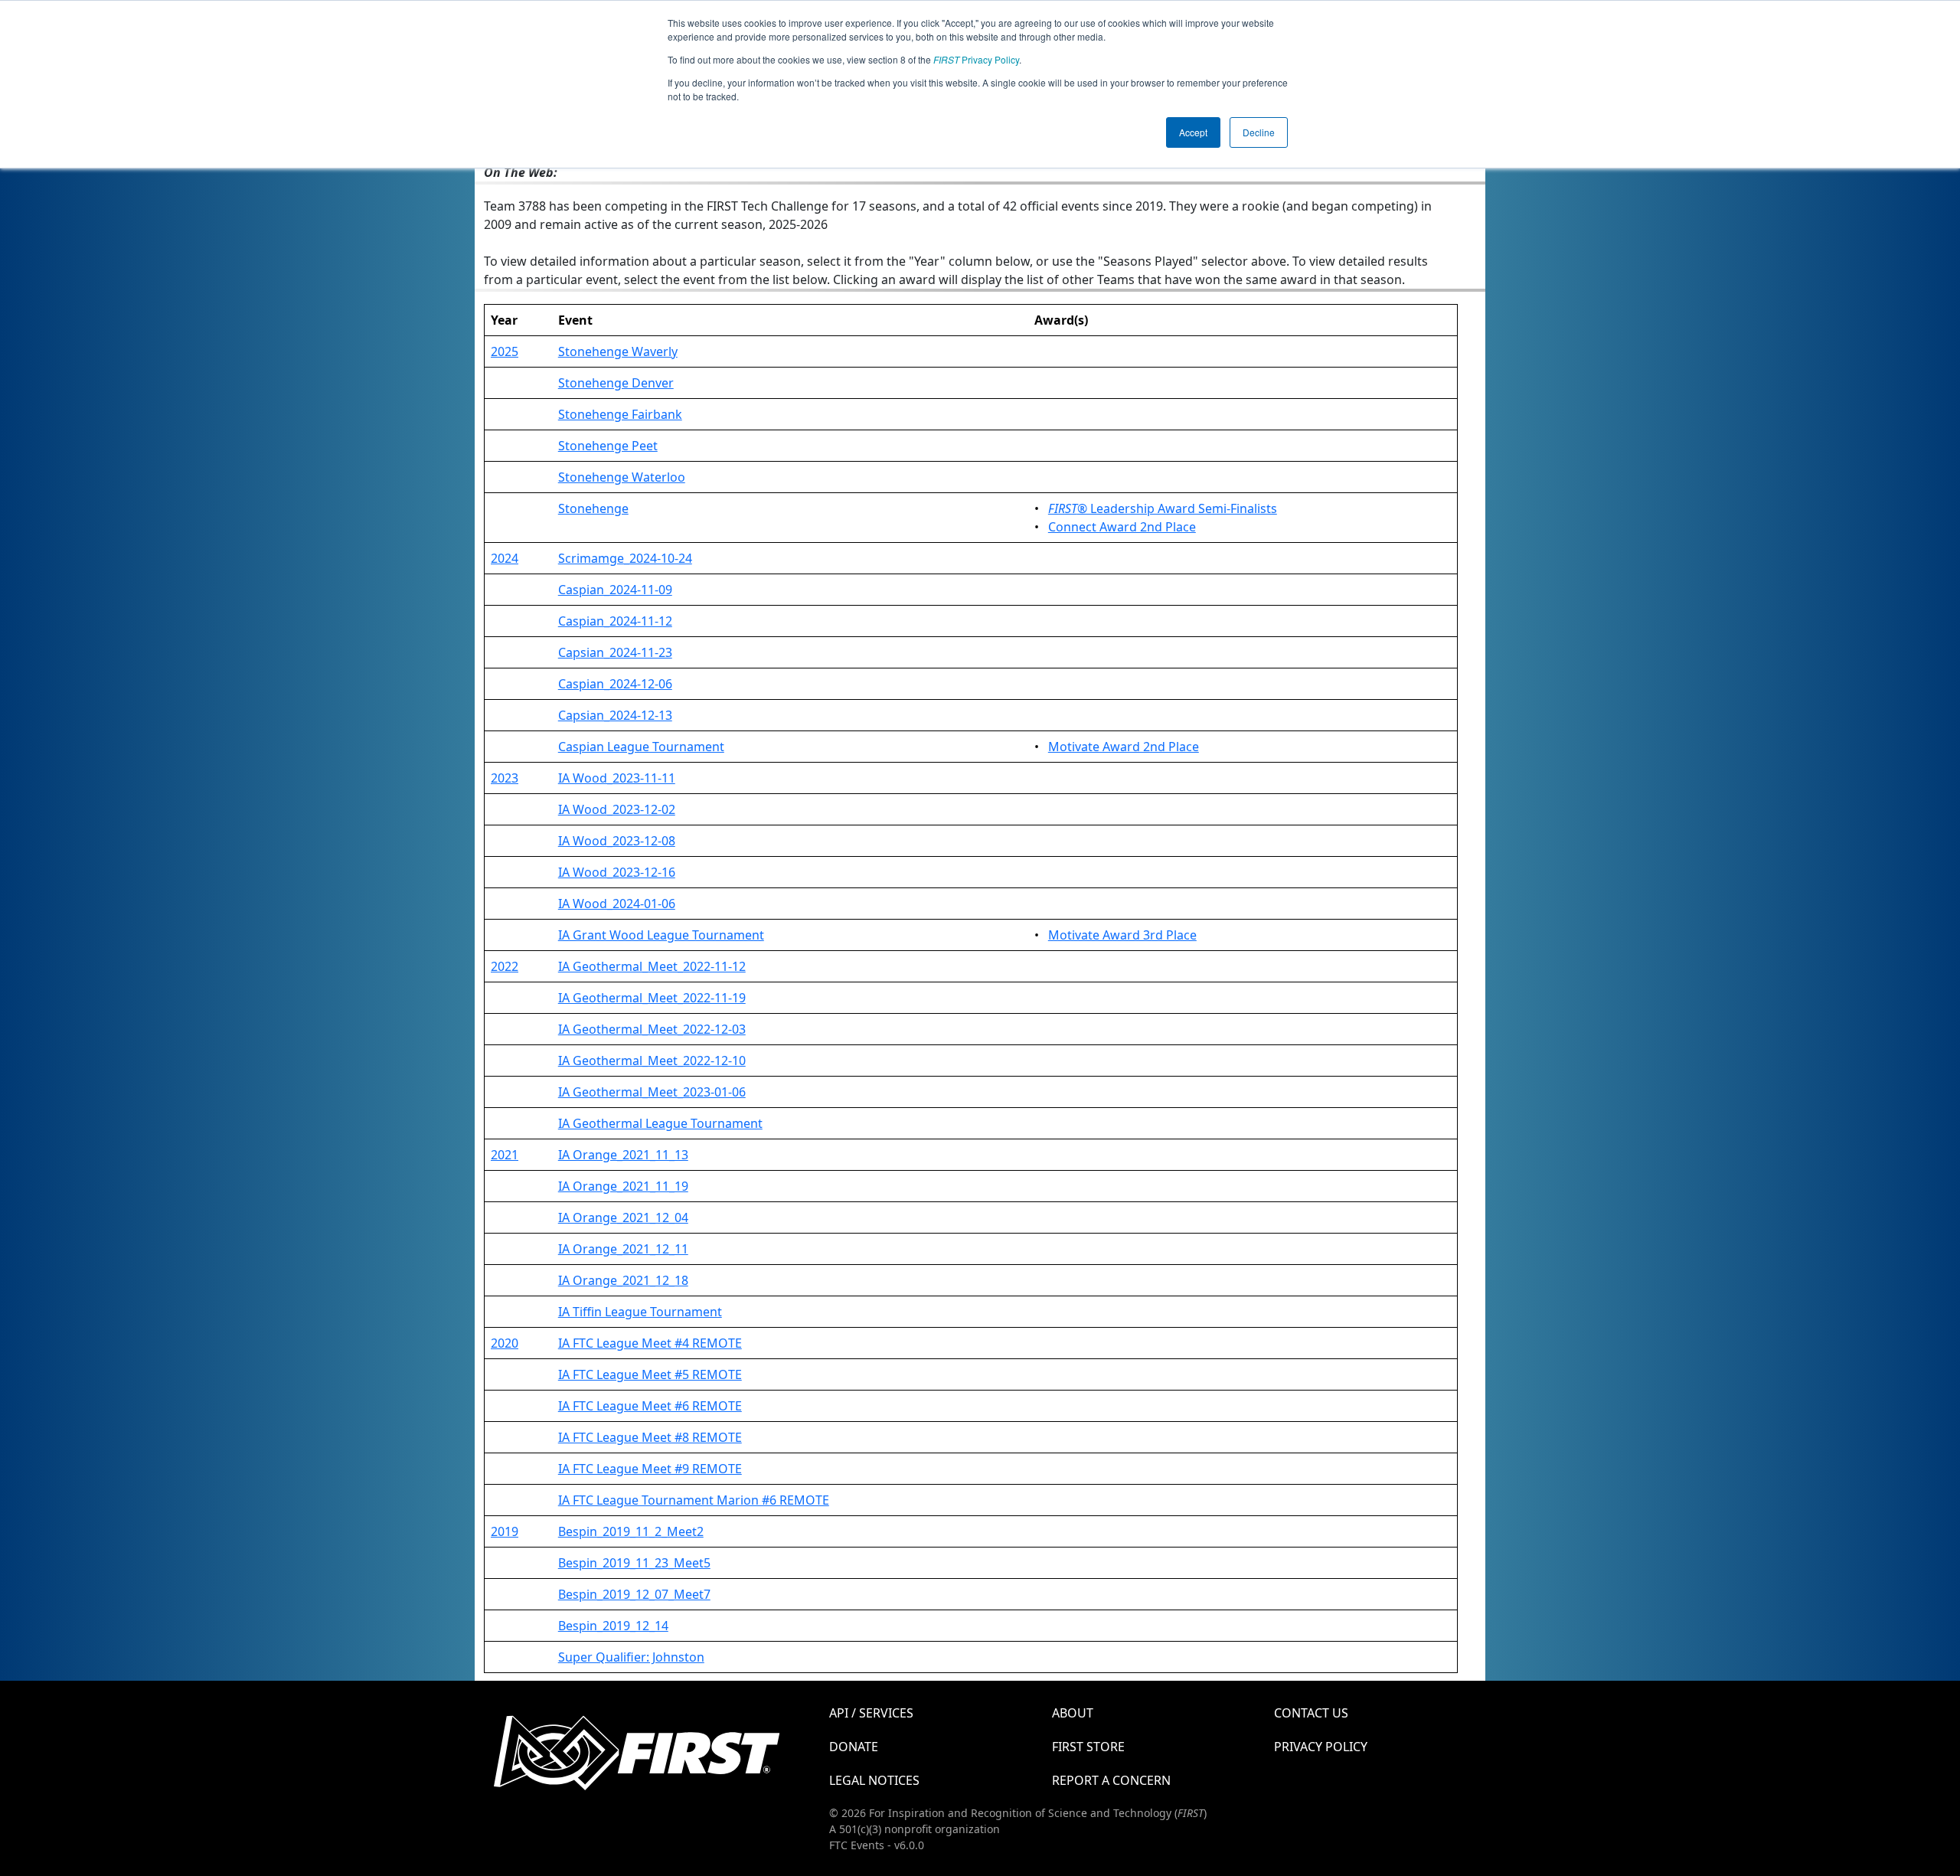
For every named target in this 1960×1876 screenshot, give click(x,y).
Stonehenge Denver (616, 383)
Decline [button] (1259, 132)
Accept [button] (1193, 132)
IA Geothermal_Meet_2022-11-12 (652, 966)
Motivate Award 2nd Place (1124, 747)
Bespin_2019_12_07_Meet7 (634, 1594)
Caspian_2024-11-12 (615, 621)
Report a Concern (1111, 1780)
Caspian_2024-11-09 (615, 590)
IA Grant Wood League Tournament (661, 935)
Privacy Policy (976, 59)
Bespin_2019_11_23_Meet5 (634, 1563)
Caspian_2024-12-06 (615, 684)
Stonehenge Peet (608, 446)
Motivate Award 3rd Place (1122, 935)
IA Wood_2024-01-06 (617, 904)
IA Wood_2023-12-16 (617, 872)
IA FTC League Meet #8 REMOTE (650, 1437)
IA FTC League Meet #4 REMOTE (650, 1343)
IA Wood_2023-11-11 (617, 778)
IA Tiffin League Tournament (640, 1312)
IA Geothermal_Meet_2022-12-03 (652, 1029)
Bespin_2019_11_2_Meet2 (631, 1531)
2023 (505, 778)
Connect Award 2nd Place (1122, 527)
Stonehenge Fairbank (620, 414)
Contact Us (1311, 1713)
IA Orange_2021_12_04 (623, 1217)
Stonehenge (593, 508)
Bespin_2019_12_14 (613, 1626)
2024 (505, 558)
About (1073, 1713)
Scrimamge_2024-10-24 (625, 558)
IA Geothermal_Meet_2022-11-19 (652, 998)
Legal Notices (874, 1780)
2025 (505, 351)
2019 (505, 1531)
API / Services (871, 1713)
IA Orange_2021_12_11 (623, 1249)
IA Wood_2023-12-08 (617, 841)
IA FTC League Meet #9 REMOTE (650, 1469)
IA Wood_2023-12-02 (617, 809)
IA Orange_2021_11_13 (623, 1155)
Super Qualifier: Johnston (631, 1657)
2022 (505, 966)
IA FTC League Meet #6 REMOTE (650, 1406)
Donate (854, 1747)
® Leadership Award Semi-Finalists (1163, 508)
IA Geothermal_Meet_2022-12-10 (652, 1061)
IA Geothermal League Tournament (660, 1123)
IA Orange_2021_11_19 (623, 1186)
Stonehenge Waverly (618, 351)
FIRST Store (1088, 1747)
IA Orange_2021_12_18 (623, 1280)
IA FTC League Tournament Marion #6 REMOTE (694, 1500)
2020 (505, 1343)
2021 (505, 1155)
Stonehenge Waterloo (622, 477)
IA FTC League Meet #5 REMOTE (650, 1374)
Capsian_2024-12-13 (615, 715)
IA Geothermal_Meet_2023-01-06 (652, 1092)
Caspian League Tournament (641, 747)
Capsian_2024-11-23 (615, 652)
